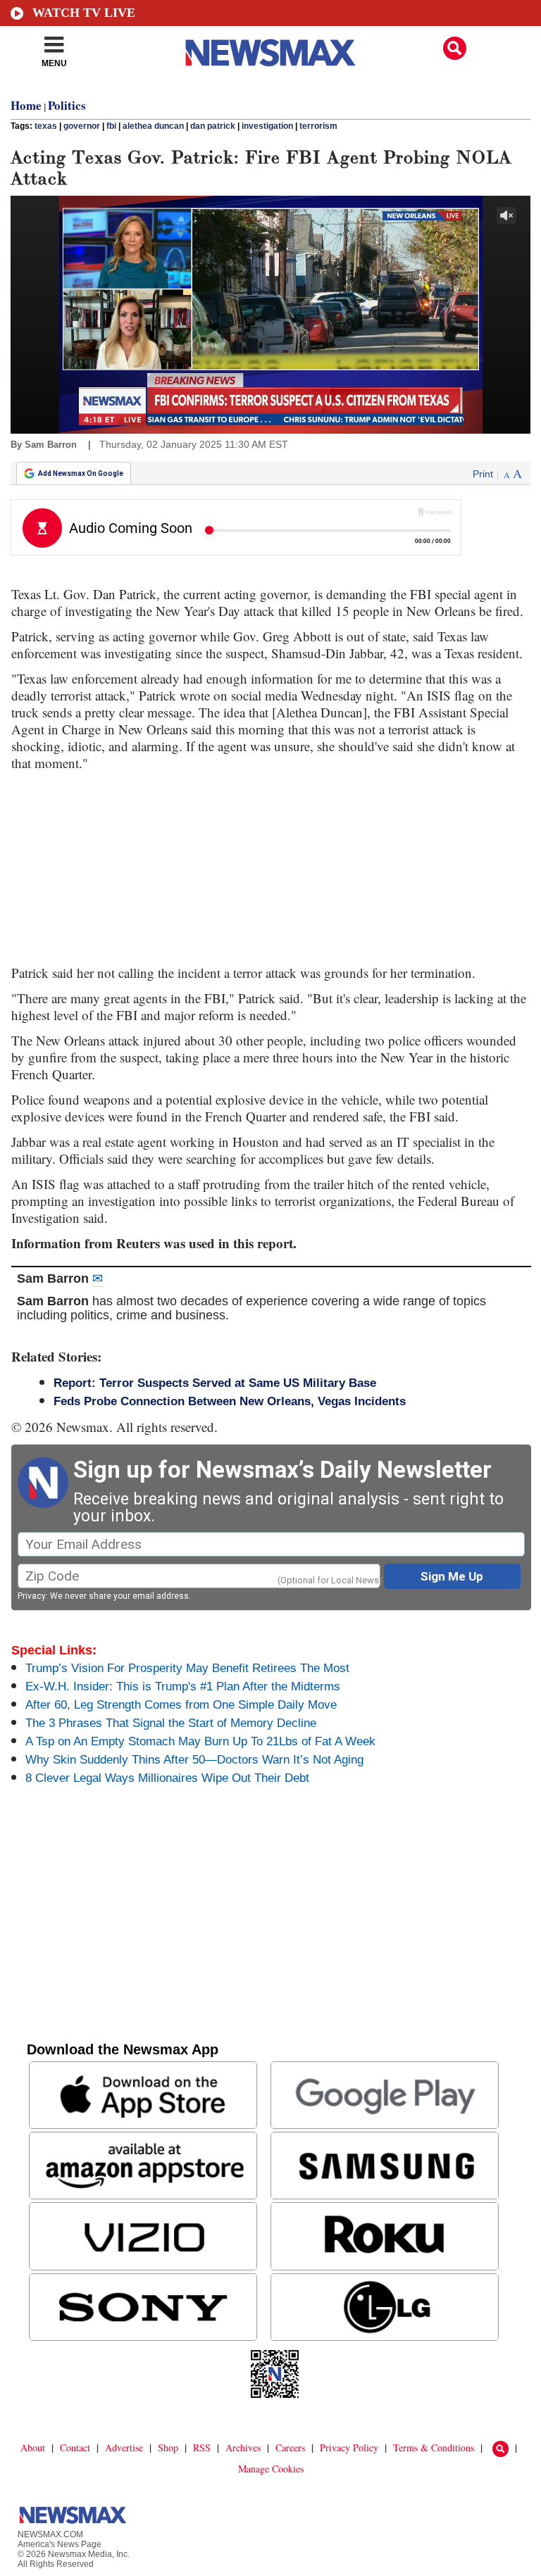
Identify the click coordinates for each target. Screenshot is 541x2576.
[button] (455, 48)
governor (82, 126)
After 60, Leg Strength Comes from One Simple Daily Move (181, 1705)
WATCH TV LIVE (84, 13)
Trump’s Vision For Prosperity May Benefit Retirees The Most (187, 1668)
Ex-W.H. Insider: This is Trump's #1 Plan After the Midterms (183, 1686)
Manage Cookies (271, 2469)
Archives (243, 2448)
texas (46, 126)
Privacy (32, 1596)
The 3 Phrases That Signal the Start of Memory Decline (171, 1723)
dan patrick (213, 126)
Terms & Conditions (434, 2448)
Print (483, 474)
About (33, 2448)
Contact (75, 2448)
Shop (168, 2448)
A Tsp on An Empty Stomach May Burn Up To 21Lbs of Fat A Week (200, 1741)
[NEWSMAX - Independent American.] (270, 53)
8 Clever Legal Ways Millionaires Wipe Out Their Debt (167, 1778)
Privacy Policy (349, 2448)
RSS (202, 2448)
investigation (267, 126)
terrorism (318, 126)
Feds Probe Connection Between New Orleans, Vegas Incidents (230, 1401)
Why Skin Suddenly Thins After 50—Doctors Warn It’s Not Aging (194, 1760)
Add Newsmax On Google (81, 473)
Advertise (124, 2448)
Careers (290, 2448)
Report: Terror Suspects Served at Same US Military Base (215, 1383)
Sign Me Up (452, 1576)
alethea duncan (153, 126)
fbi (111, 126)
